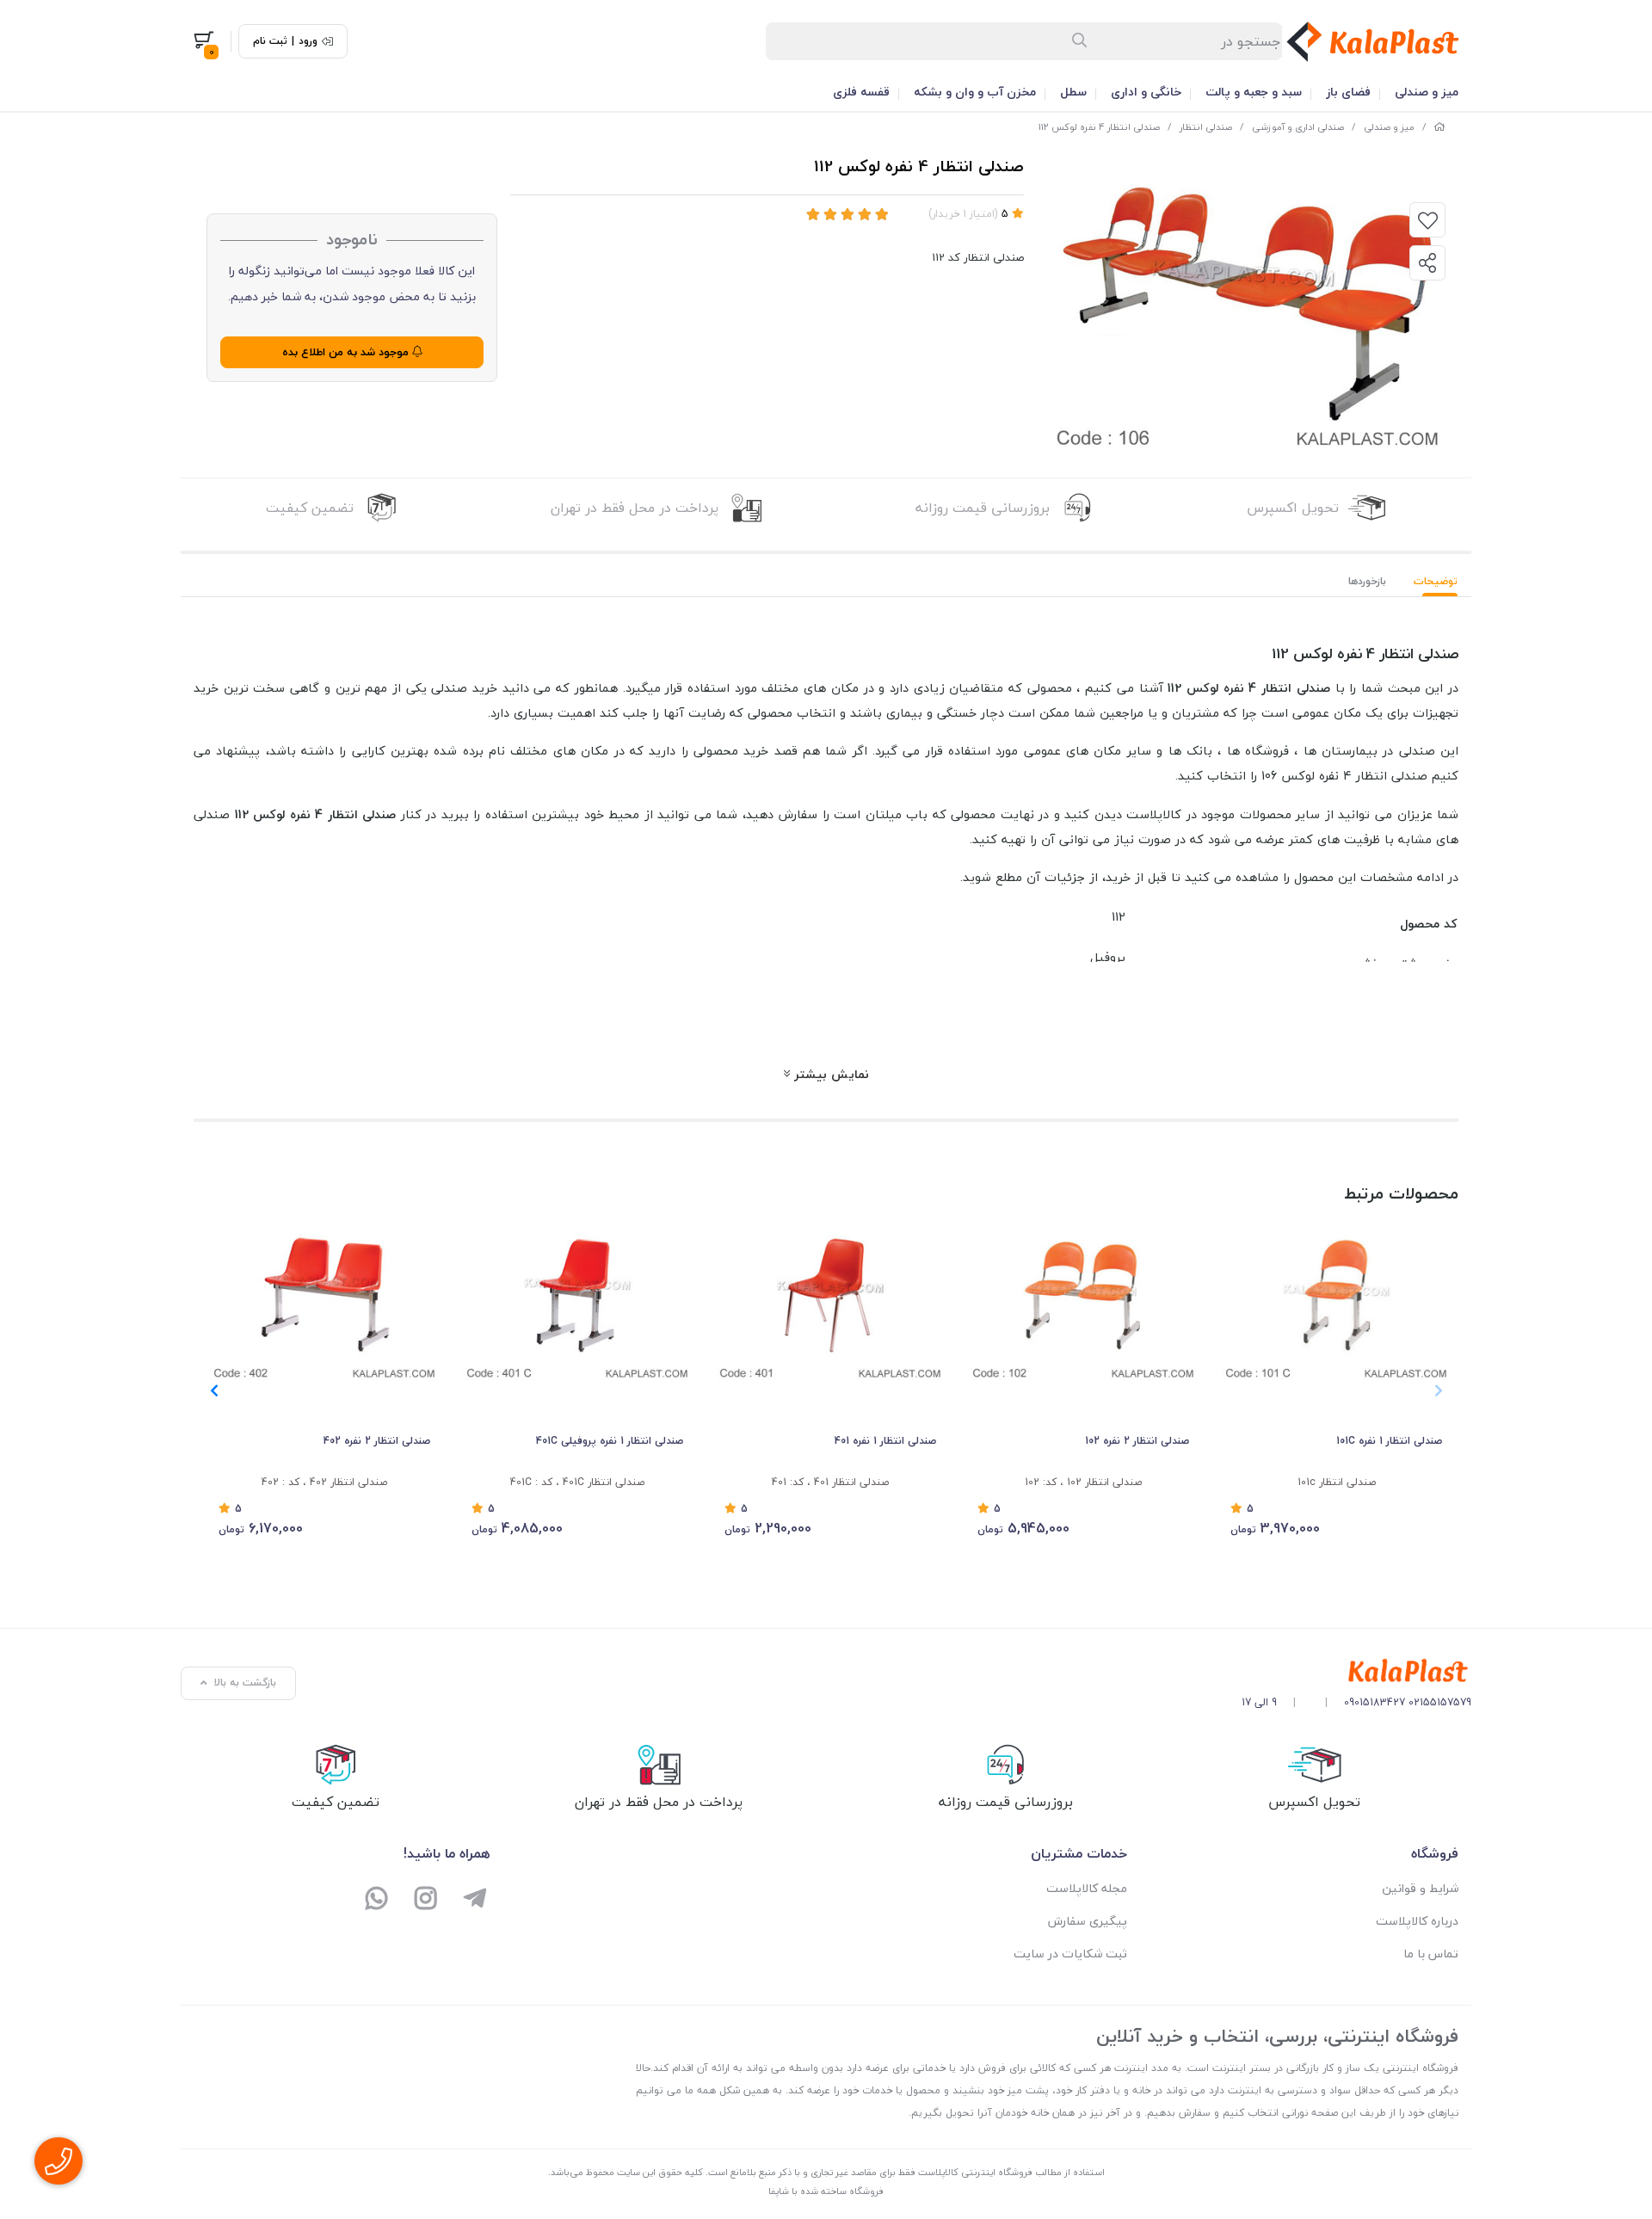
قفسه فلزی (861, 92)
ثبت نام (270, 41)
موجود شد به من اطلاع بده (347, 352)
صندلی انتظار (1206, 127)
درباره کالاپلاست (1417, 1921)
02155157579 (1440, 1702)
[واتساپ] (377, 1900)
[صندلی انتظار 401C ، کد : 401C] (577, 1296)
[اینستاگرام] (426, 1900)
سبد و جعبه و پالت (1254, 92)
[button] (214, 1390)
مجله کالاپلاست (1087, 1888)
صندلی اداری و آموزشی (1298, 127)
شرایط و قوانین (1420, 1888)
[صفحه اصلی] (1439, 127)
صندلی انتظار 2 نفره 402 (377, 1441)
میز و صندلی (1427, 92)
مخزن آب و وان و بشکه (975, 92)
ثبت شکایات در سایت (1070, 1954)
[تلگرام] (475, 1900)
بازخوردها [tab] (1367, 581)
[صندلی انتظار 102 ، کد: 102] (1083, 1296)
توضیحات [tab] (1436, 581)
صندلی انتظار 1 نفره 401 (885, 1441)
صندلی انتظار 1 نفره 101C (1389, 1441)
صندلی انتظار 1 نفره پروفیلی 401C (610, 1441)
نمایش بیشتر (829, 1074)
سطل (1073, 92)
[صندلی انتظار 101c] (1336, 1296)
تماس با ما (1431, 1954)
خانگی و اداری (1146, 92)
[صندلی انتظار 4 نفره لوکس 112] (1356, 1671)
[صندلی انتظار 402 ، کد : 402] (324, 1296)
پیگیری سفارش (1088, 1921)
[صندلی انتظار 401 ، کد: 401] (830, 1296)
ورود (308, 41)
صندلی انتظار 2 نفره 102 (1137, 1441)
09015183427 (1375, 1702)
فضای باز (1348, 92)
